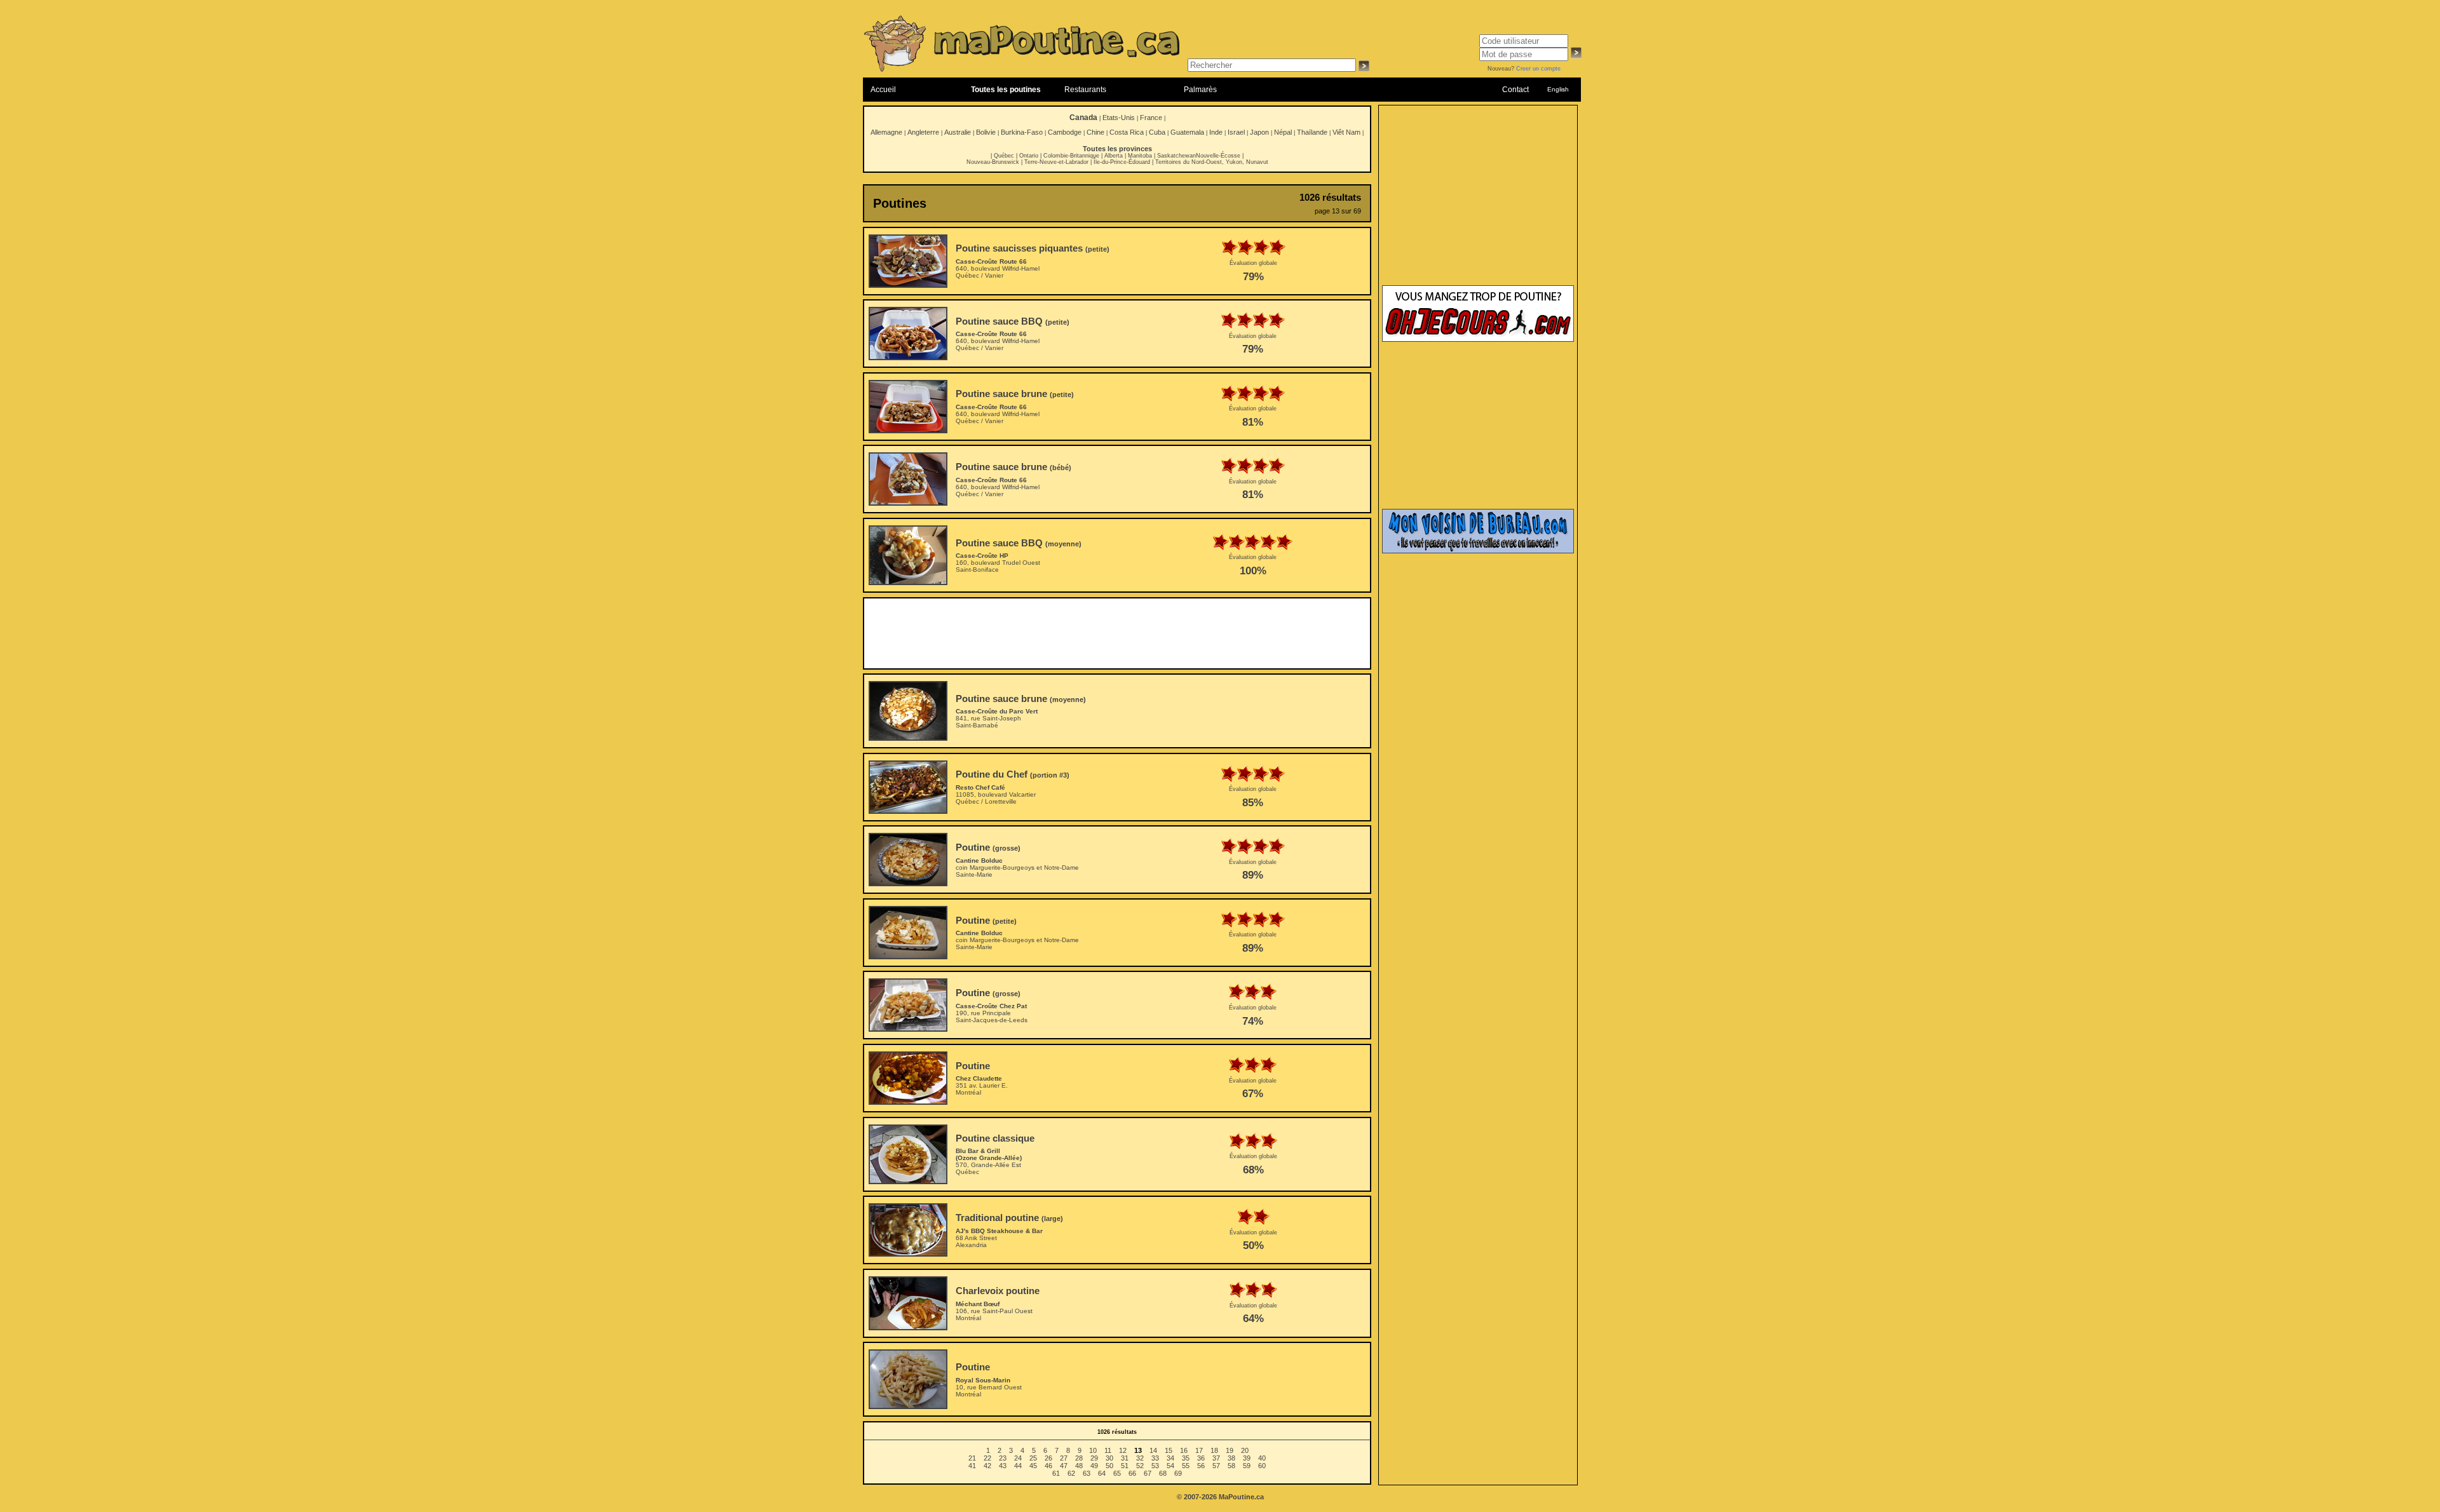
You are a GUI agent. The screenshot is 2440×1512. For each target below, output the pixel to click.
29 (1094, 1458)
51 (1125, 1466)
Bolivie (986, 132)
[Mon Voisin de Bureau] (1478, 551)
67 (1148, 1473)
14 (1153, 1450)
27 (1064, 1458)
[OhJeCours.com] (1478, 339)
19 (1230, 1450)
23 (1003, 1458)
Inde (1216, 132)
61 (1056, 1473)
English (1558, 89)
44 (1018, 1466)
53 (1155, 1466)
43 (1003, 1466)
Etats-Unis (1119, 118)
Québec (1004, 156)
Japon (1259, 132)
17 (1199, 1450)
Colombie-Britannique (1071, 156)
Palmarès (1200, 90)
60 (1262, 1466)
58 (1231, 1466)
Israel (1236, 132)
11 (1108, 1450)
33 (1155, 1458)
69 (1178, 1473)
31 (1125, 1458)
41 (972, 1466)
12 (1123, 1450)
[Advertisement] (1117, 633)
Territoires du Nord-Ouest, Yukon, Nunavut (1212, 162)
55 (1186, 1466)
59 (1247, 1466)
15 (1169, 1450)
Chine (1095, 132)
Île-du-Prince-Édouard (1122, 162)
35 (1186, 1458)
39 (1247, 1458)
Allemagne (886, 132)
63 (1087, 1473)
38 (1231, 1458)
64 (1102, 1473)
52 (1140, 1466)
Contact (1515, 90)
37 (1216, 1458)
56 (1201, 1466)
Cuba (1157, 132)
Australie (958, 132)
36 (1201, 1458)
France (1151, 118)
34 (1170, 1458)
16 (1184, 1450)
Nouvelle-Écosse (1218, 156)
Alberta (1114, 156)
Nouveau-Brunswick (993, 162)
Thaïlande (1312, 132)
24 (1018, 1458)
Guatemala (1187, 132)
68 (1163, 1473)
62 (1071, 1473)
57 (1216, 1466)
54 (1170, 1466)
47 (1064, 1466)
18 (1214, 1450)
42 (987, 1466)
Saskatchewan (1176, 156)
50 (1109, 1466)
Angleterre (923, 132)
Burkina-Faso (1022, 132)
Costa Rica (1127, 132)
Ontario (1029, 156)
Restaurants (1085, 90)
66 (1132, 1473)
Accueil (883, 90)
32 (1140, 1458)
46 (1048, 1466)
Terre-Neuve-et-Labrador (1056, 162)
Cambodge (1065, 132)
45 (1033, 1466)
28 (1079, 1458)
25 (1033, 1458)
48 (1079, 1466)
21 (972, 1458)
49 (1094, 1466)
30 (1109, 1458)
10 (1093, 1450)
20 (1245, 1450)
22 (987, 1458)
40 (1262, 1458)
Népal (1283, 132)
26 (1048, 1458)
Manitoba (1140, 156)
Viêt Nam (1346, 132)
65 (1117, 1473)
